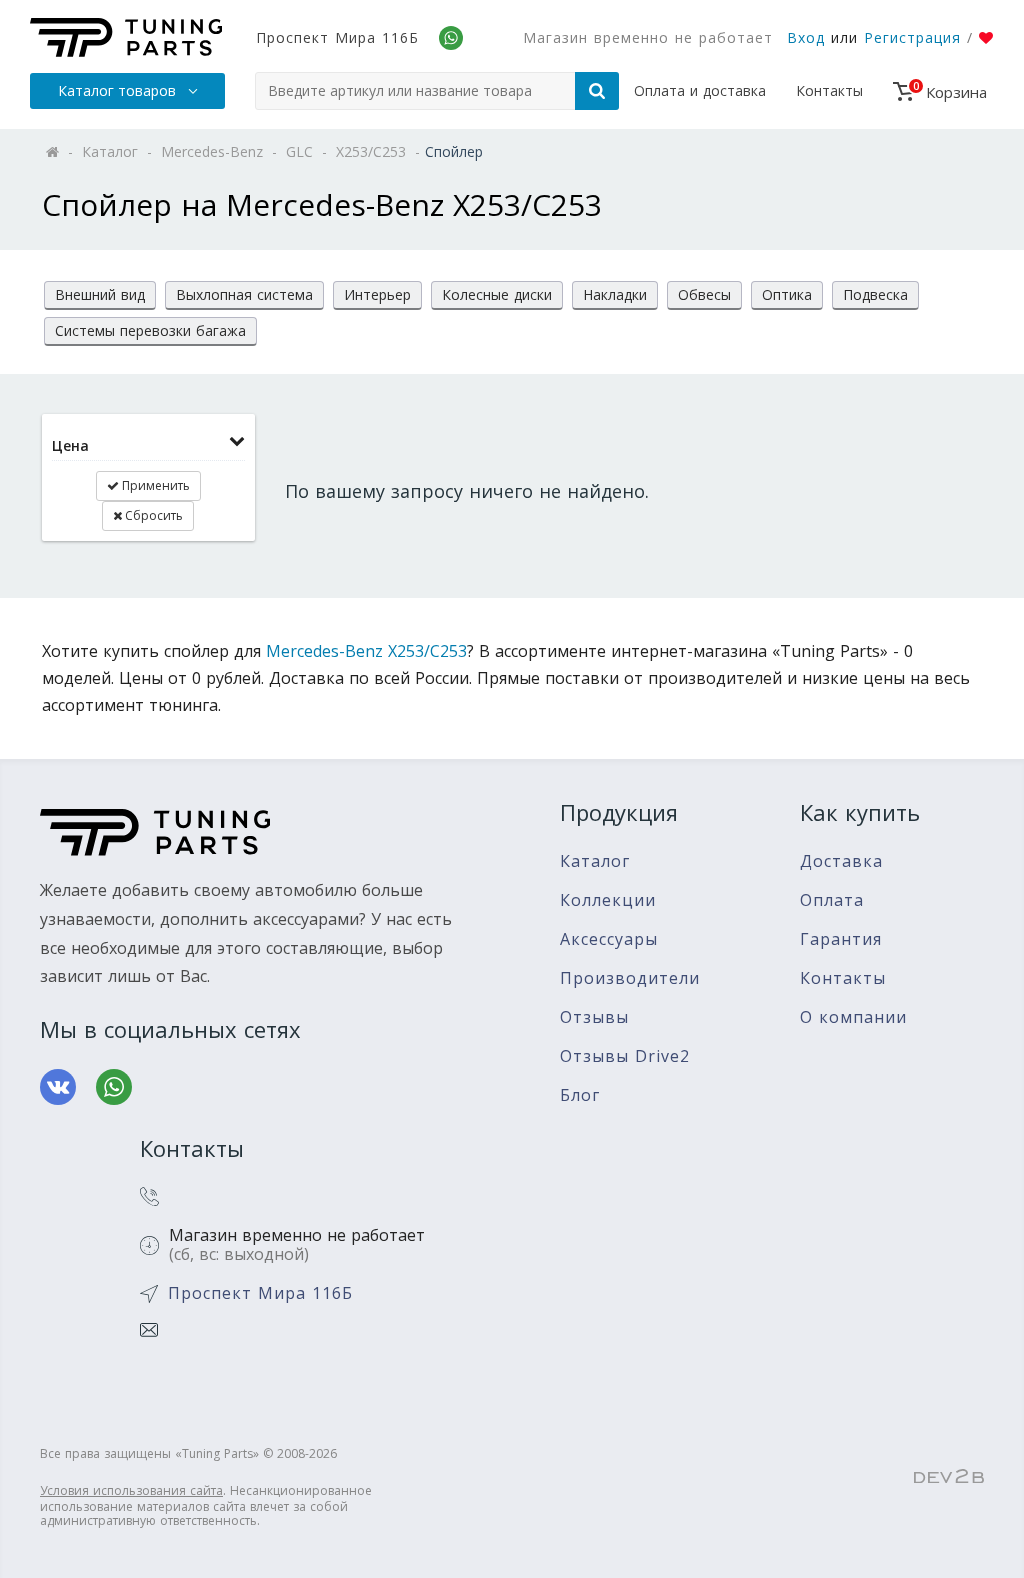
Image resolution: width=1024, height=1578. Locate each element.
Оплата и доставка (700, 90)
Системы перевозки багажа (150, 330)
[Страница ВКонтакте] (58, 1087)
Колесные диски (497, 294)
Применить (154, 485)
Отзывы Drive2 (625, 1056)
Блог (580, 1095)
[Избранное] (986, 38)
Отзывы (594, 1017)
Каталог (595, 861)
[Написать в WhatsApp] (114, 1087)
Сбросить (152, 515)
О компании (853, 1017)
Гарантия (841, 939)
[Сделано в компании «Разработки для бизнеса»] (949, 1477)
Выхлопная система (244, 294)
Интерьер (377, 294)
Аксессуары (609, 939)
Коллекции (608, 900)
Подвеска (875, 294)
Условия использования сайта (131, 1490)
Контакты (829, 90)
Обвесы (704, 294)
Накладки (615, 294)
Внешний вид (100, 294)
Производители (630, 978)
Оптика (787, 294)
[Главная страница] (126, 37)
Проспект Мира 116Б (337, 37)
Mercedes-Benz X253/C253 (366, 651)
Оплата (832, 900)
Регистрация (912, 37)
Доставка (841, 861)
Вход (806, 37)
